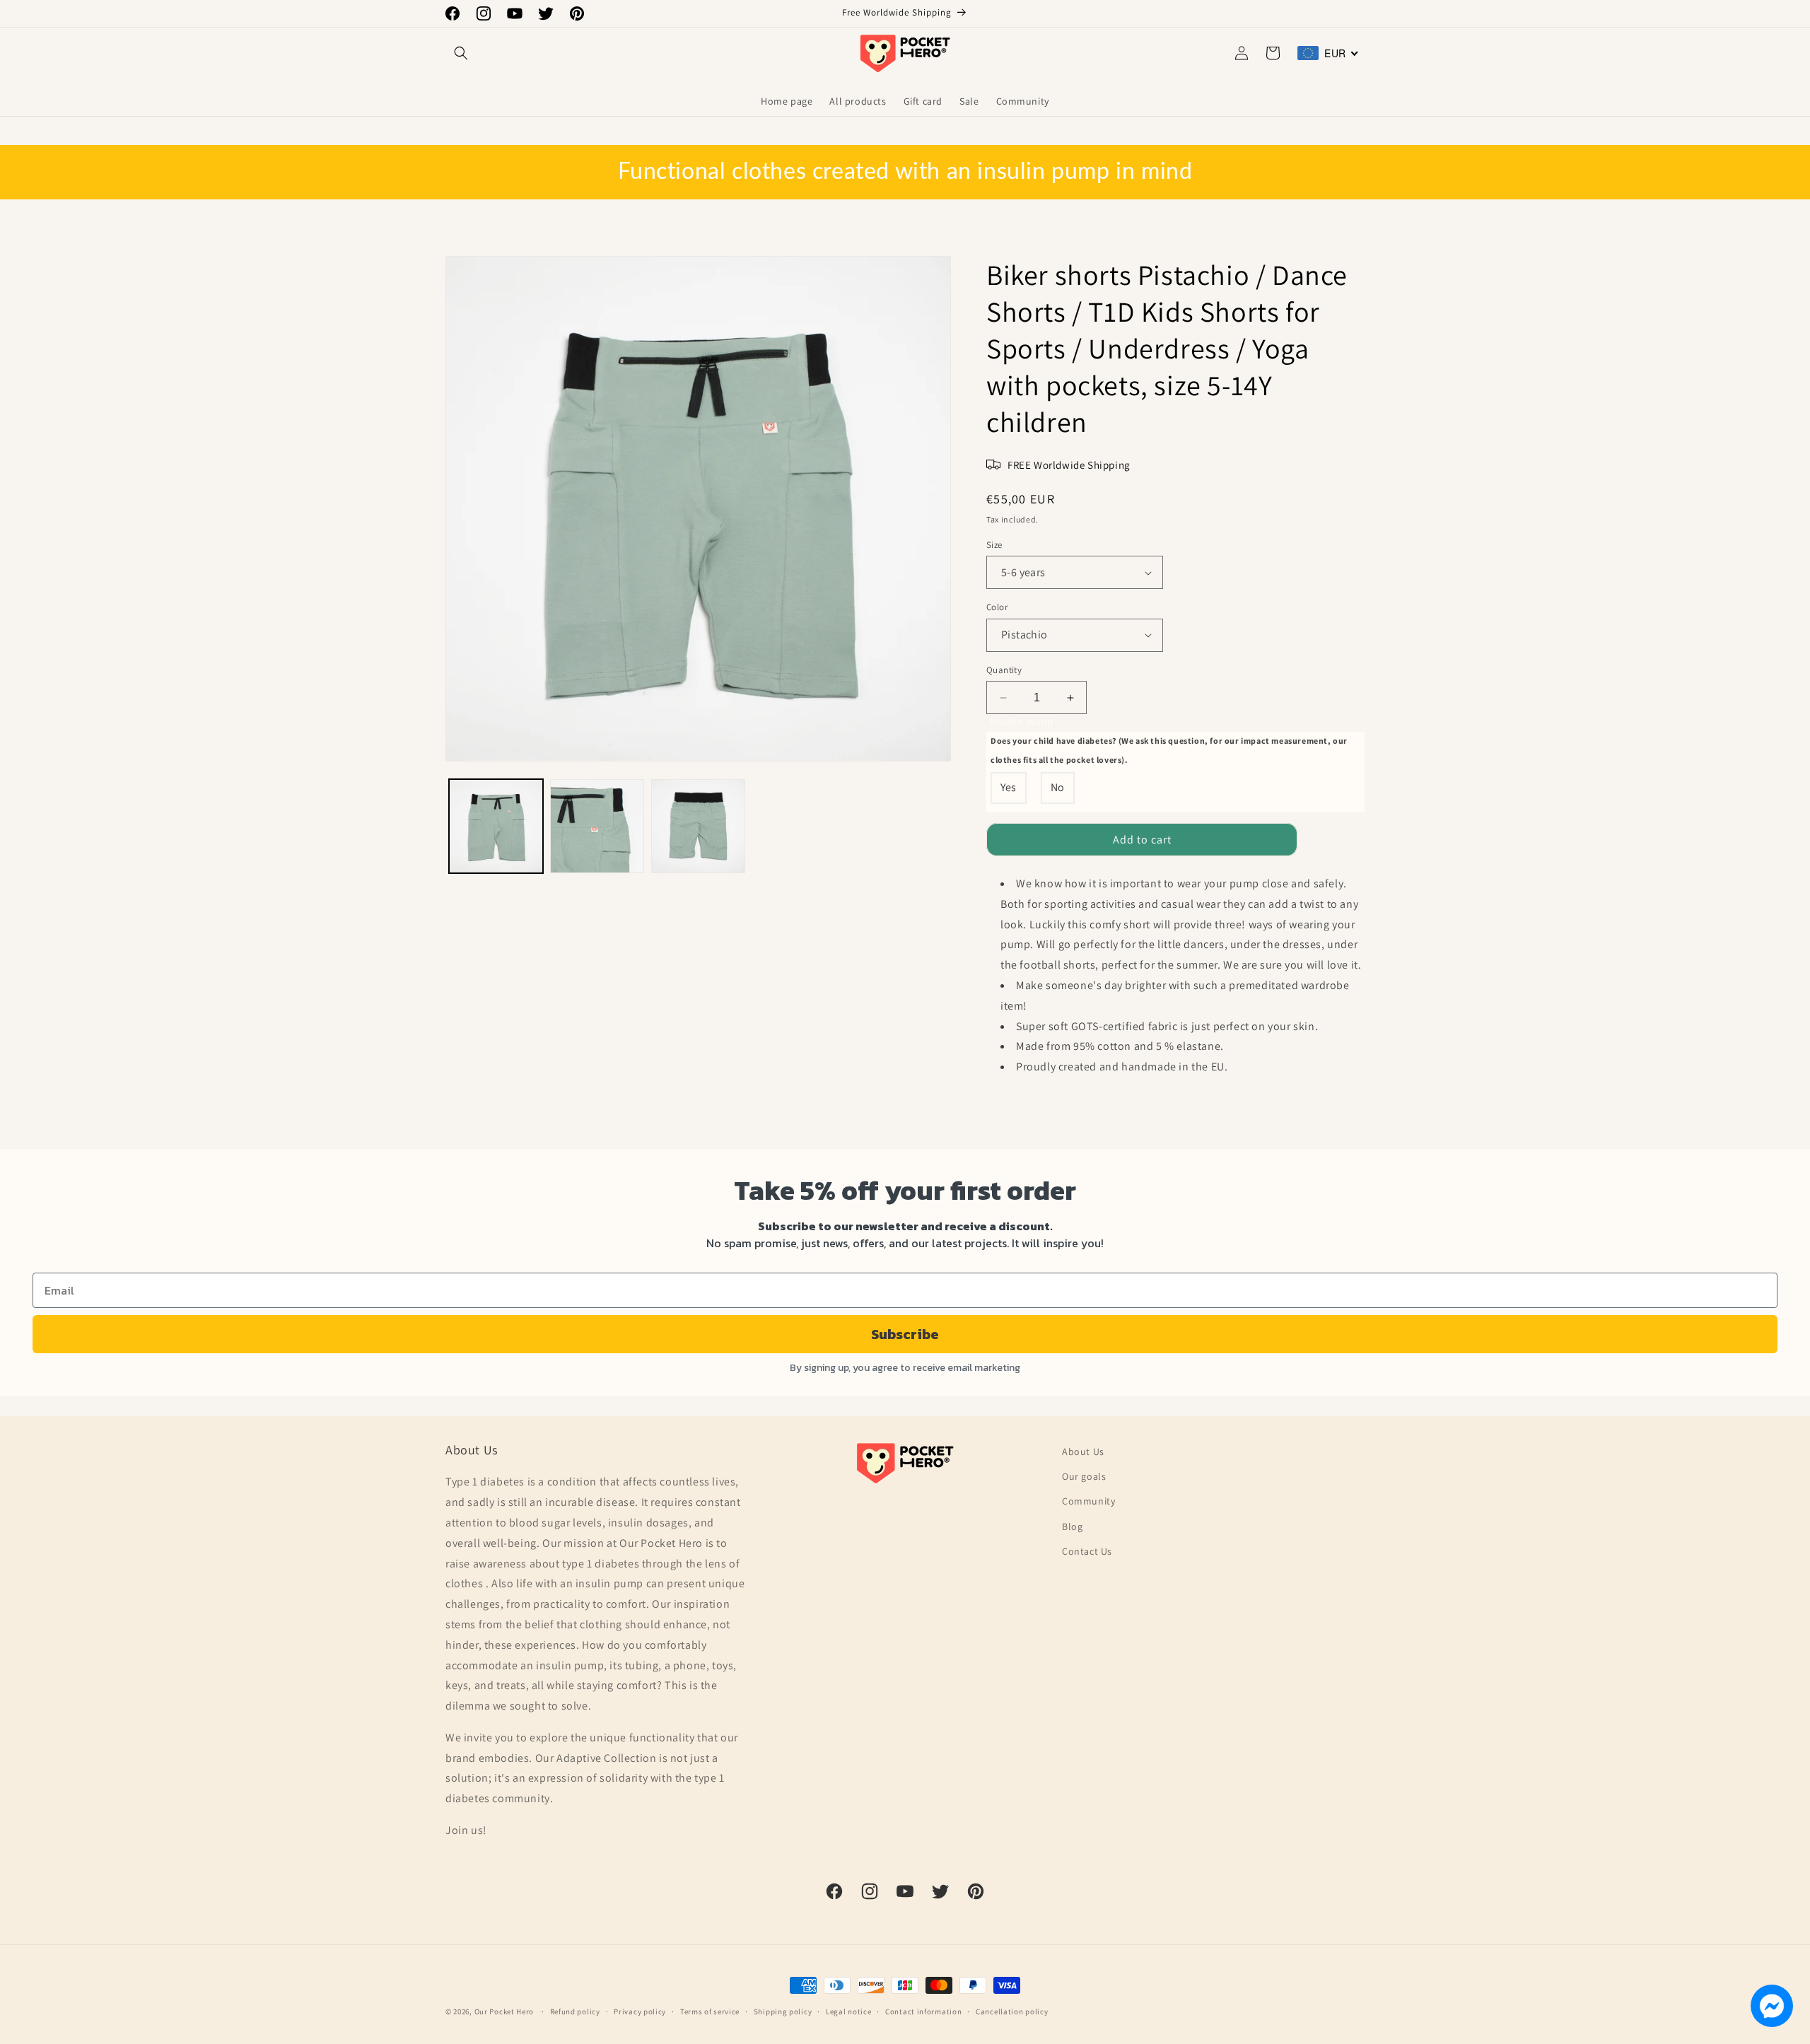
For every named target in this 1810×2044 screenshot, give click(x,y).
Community (1088, 1501)
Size (994, 545)
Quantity (1004, 670)
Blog (1072, 1526)
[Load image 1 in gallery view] (496, 826)
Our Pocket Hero (504, 2011)
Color (997, 607)
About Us (1083, 1452)
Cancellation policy (1012, 2011)
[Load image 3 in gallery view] (698, 826)
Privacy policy (640, 2011)
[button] (461, 53)
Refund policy (575, 2011)
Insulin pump (1169, 740)
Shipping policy (783, 2011)
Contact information (923, 2011)
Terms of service (710, 2011)
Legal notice (848, 2011)
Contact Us (1087, 1551)
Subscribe (905, 1334)
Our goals (1084, 1476)
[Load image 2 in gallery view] (597, 826)
